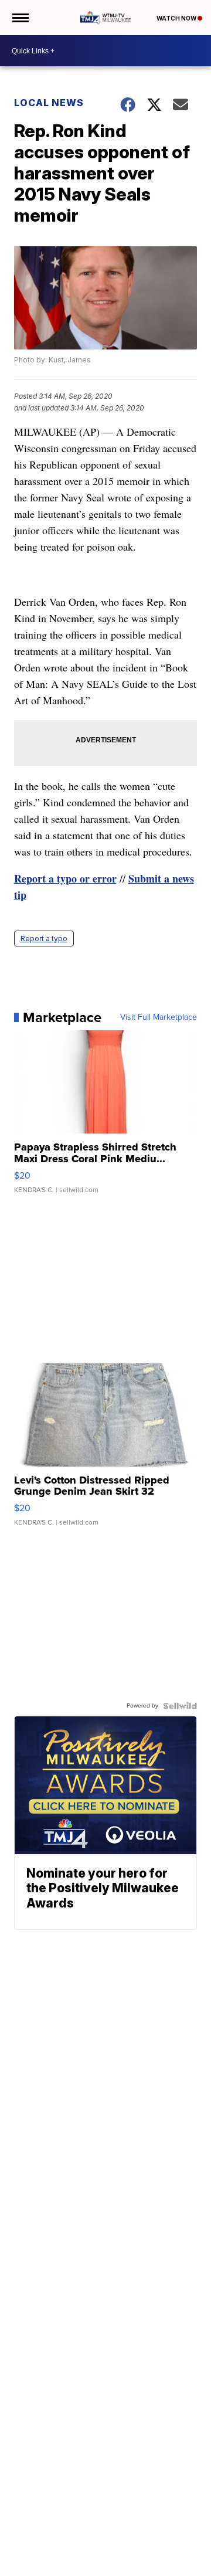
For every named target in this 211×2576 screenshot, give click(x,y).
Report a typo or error (65, 878)
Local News (49, 103)
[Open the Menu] (20, 18)
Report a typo (44, 939)
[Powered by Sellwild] (180, 1706)
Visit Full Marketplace (159, 1017)
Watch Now (177, 18)
